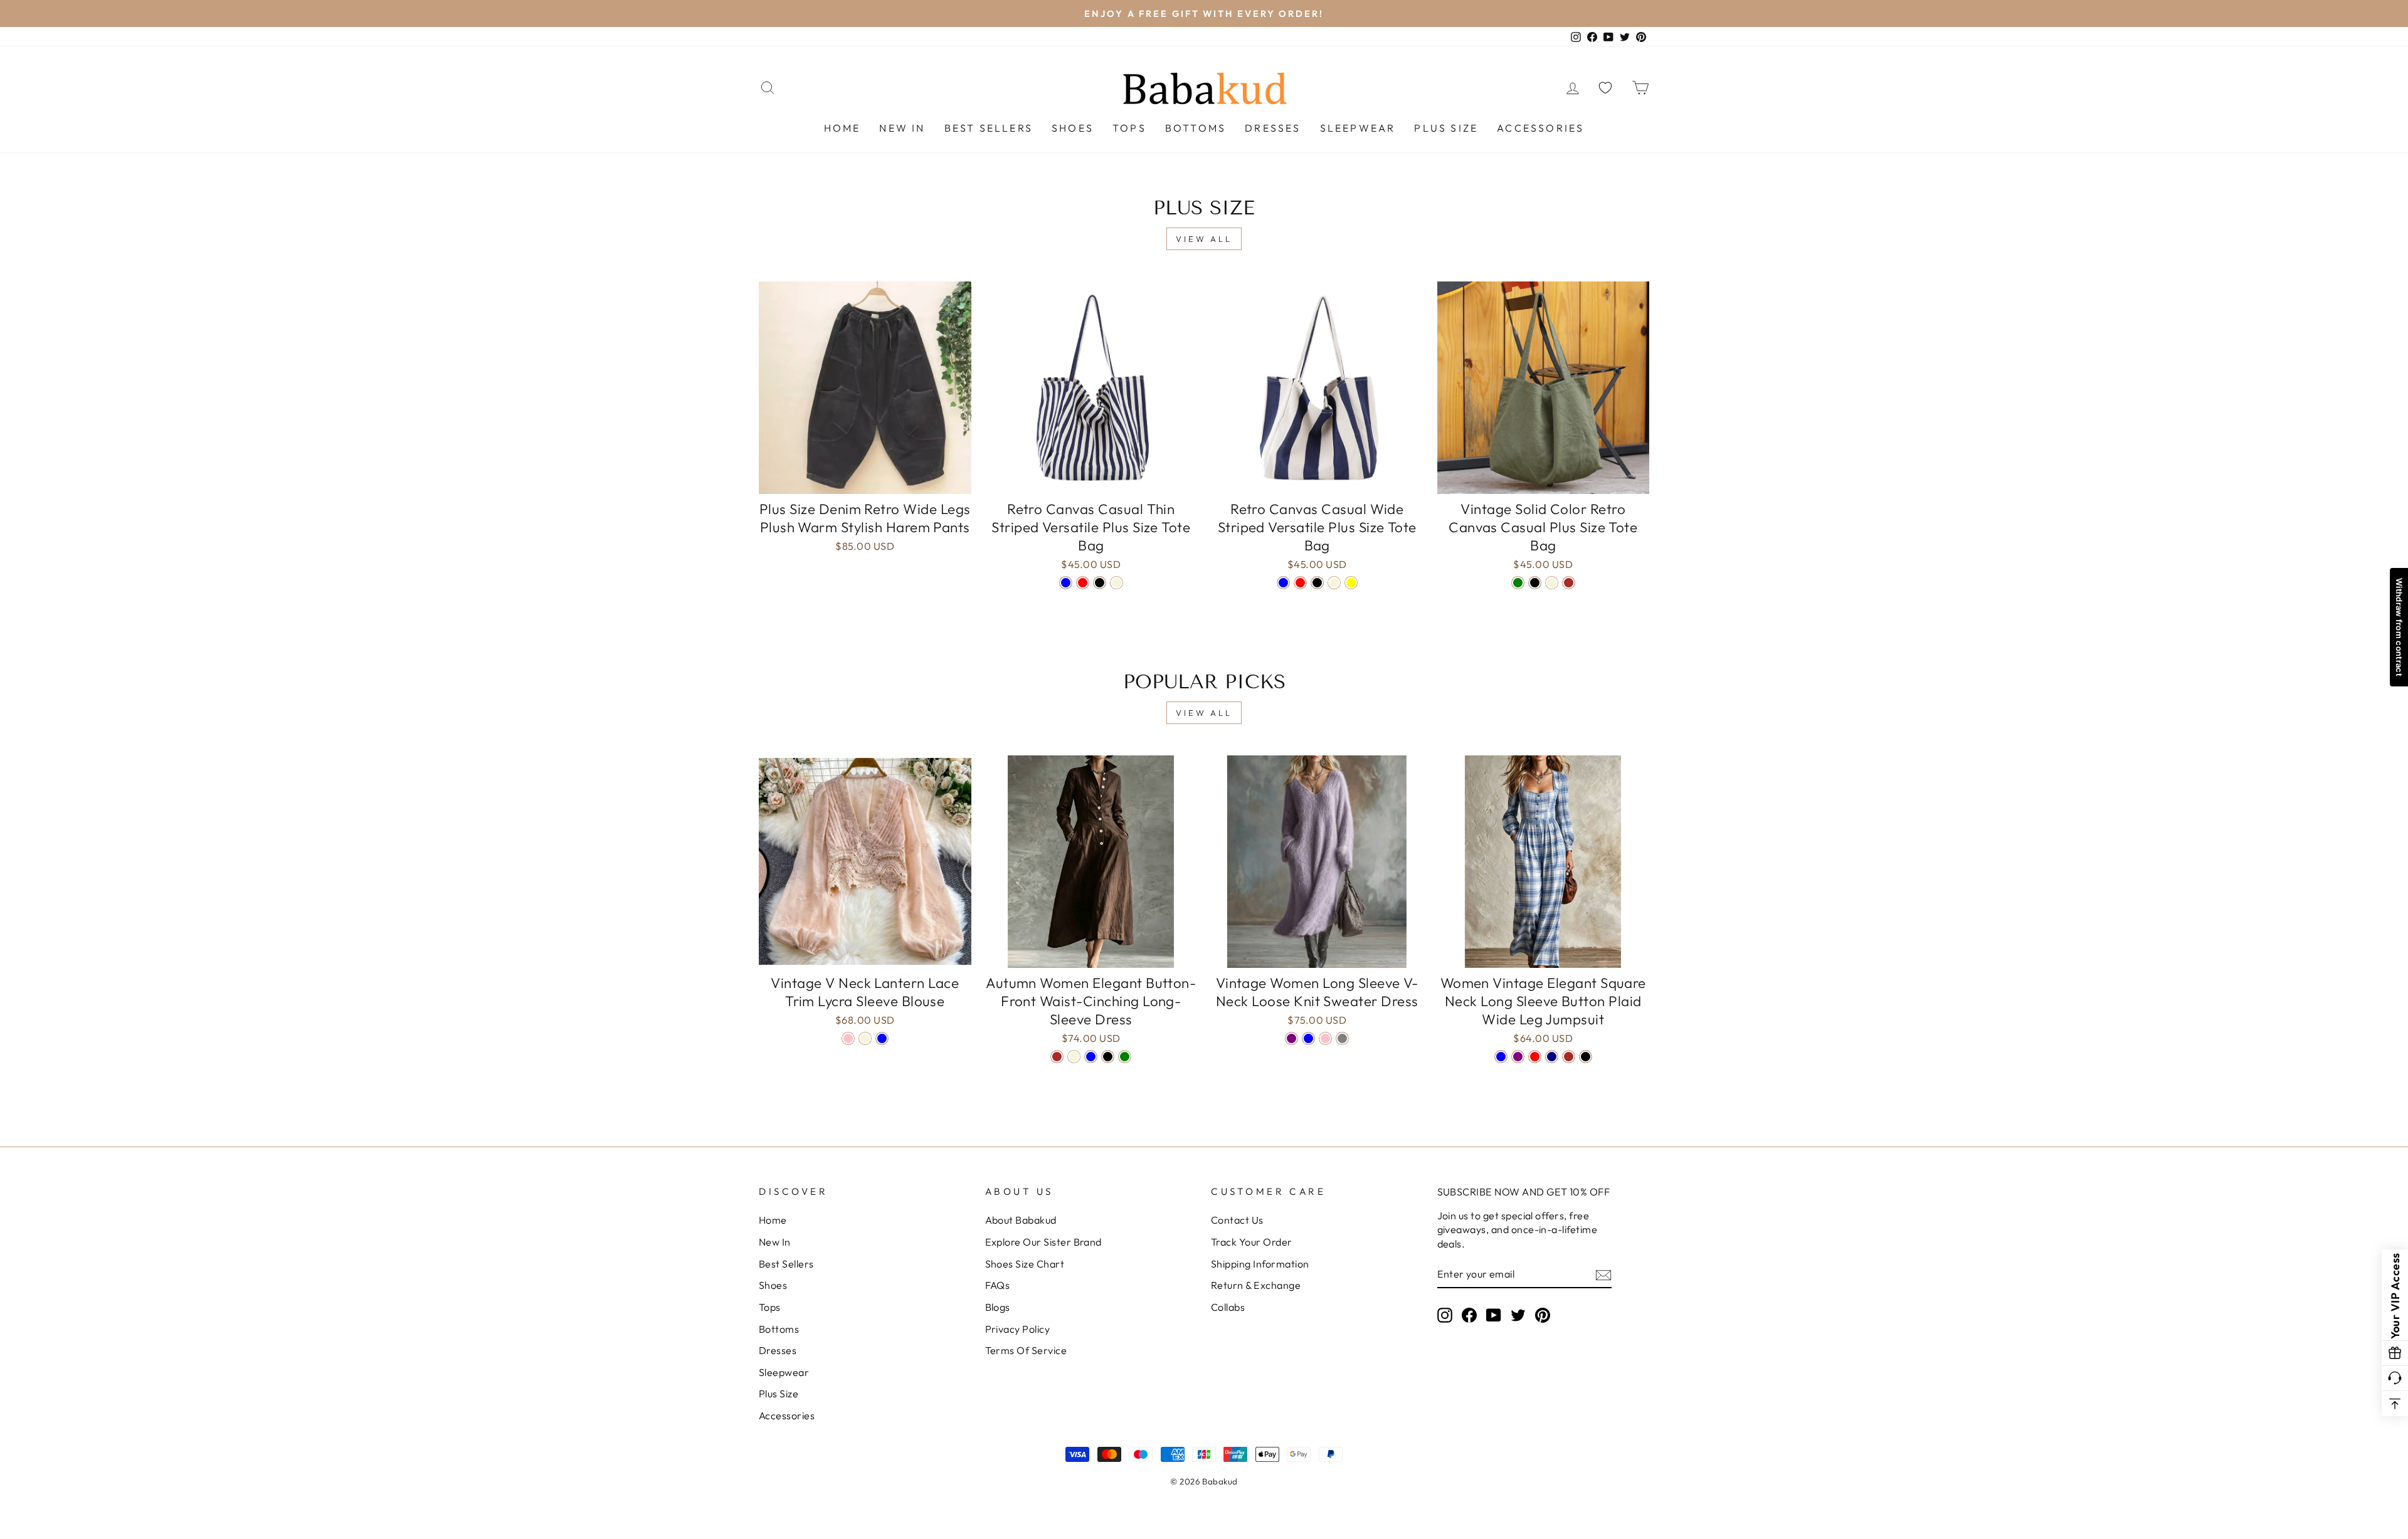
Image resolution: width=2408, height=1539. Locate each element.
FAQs (998, 1285)
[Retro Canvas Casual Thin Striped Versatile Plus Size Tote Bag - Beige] (1117, 583)
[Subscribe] (1603, 1274)
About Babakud (1021, 1220)
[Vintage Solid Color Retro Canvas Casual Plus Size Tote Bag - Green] (1518, 583)
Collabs (1228, 1307)
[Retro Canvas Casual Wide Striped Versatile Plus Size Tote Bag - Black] (1317, 583)
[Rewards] (2395, 1353)
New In (902, 128)
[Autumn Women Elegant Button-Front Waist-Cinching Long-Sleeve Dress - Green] (1125, 1057)
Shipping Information (1260, 1264)
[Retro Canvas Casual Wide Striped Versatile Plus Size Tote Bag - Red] (1300, 583)
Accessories (1540, 128)
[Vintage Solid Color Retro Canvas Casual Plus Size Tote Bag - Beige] (1552, 583)
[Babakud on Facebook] (1469, 1315)
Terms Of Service (1026, 1350)
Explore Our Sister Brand (1043, 1242)
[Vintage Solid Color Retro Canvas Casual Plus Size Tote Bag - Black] (1535, 583)
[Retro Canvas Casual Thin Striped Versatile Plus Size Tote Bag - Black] (1100, 583)
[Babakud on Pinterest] (1543, 1315)
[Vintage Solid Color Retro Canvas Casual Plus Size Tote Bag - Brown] (1569, 583)
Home (842, 128)
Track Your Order (1252, 1242)
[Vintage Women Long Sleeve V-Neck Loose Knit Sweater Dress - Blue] (1308, 1038)
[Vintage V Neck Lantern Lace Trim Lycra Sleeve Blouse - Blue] (882, 1038)
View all (1204, 239)
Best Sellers (989, 128)
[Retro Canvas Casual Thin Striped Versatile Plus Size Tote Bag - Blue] (1066, 583)
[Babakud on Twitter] (1518, 1315)
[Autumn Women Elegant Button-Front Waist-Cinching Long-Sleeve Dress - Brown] (1057, 1057)
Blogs (998, 1307)
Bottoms (1196, 128)
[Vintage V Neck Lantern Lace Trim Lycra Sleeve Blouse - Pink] (848, 1038)
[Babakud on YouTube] (1494, 1315)
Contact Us (1237, 1220)
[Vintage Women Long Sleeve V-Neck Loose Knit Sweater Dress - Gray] (1342, 1038)
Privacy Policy (1018, 1329)
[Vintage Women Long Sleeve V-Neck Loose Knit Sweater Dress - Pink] (1325, 1038)
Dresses (1273, 128)
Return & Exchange (1256, 1285)
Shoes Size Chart (1025, 1264)
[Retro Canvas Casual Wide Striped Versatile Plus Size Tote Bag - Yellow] (1351, 583)
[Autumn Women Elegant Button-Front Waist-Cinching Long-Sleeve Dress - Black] (1108, 1057)
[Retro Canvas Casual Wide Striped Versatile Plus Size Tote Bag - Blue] (1283, 583)
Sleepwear (1358, 128)
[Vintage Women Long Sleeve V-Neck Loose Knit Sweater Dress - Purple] (1291, 1038)
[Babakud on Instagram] (1445, 1315)
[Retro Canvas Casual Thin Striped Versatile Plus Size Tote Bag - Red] (1083, 583)
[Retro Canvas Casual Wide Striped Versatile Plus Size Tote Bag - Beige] (1334, 583)
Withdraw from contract (2399, 627)
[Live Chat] (2395, 1379)
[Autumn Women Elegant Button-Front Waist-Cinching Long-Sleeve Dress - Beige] (1074, 1057)
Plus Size (1446, 128)
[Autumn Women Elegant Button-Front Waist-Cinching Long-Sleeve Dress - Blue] (1091, 1057)
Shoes (1073, 128)
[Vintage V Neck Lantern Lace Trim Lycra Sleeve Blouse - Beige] (865, 1038)
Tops (1129, 128)
